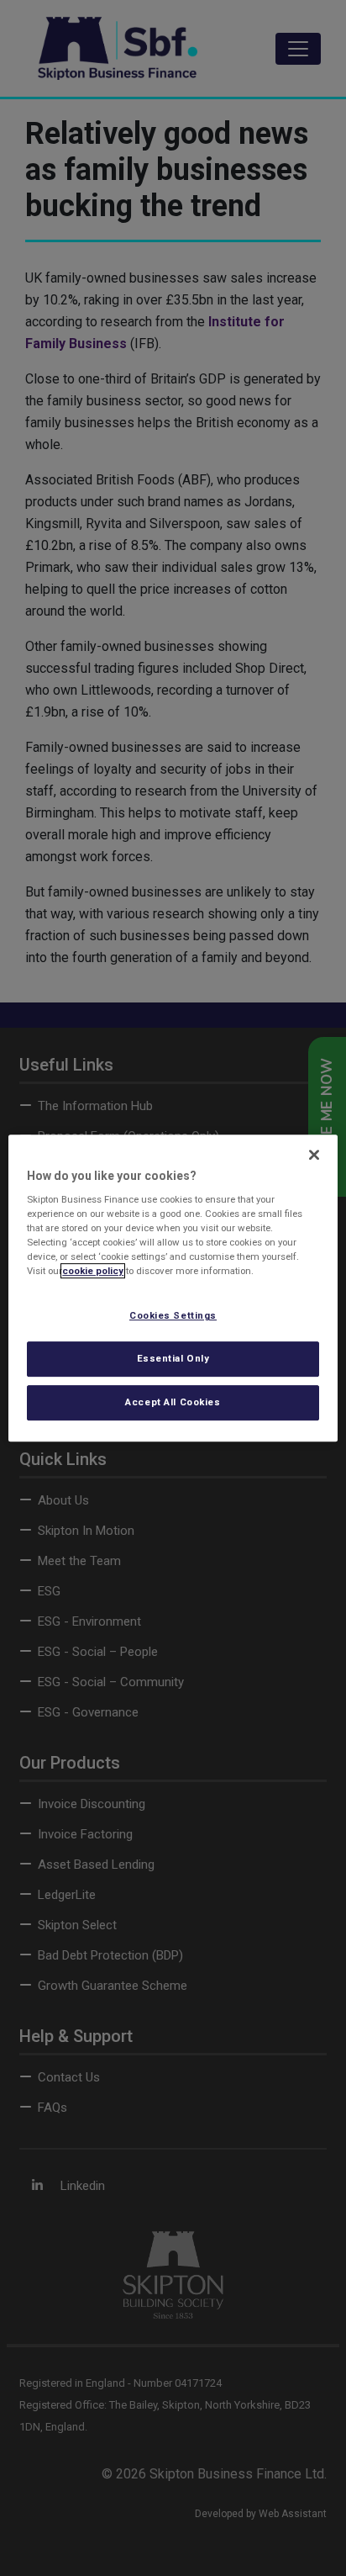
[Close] (314, 1155)
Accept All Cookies (173, 1402)
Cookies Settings (173, 1316)
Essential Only (173, 1359)
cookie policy (93, 1272)
